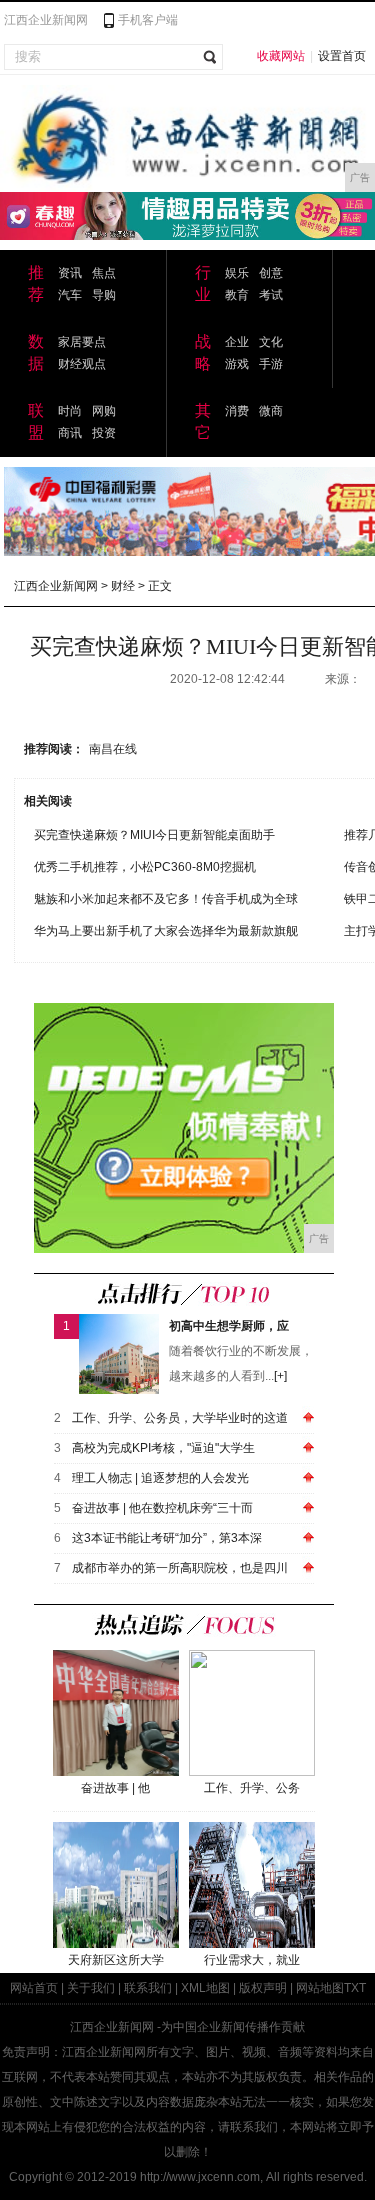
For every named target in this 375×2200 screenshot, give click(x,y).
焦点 (104, 273)
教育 (237, 295)
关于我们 (91, 1988)
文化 (271, 342)
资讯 (70, 273)
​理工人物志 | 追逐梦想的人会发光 (160, 1478)
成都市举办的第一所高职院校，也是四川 (180, 1568)
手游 (271, 364)
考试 (271, 295)
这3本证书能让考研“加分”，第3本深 (167, 1538)
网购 (104, 411)
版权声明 (263, 1988)
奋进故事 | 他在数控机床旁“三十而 (162, 1508)
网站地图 (320, 1988)
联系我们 (148, 1988)
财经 (123, 586)
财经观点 (82, 364)
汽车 (70, 295)
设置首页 (342, 56)
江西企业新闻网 (46, 20)
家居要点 (82, 342)
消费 (237, 411)
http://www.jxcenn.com (200, 2177)
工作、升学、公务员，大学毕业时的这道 (180, 1418)
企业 (237, 342)
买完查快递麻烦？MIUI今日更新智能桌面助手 (154, 835)
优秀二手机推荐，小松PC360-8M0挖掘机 (145, 867)
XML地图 (205, 1988)
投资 (104, 433)
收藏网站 (281, 56)
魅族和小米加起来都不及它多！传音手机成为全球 (166, 899)
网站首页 (34, 1988)
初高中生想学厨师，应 (229, 1326)
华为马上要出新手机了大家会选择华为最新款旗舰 (166, 931)
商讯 (70, 433)
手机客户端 (148, 20)
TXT (355, 1988)
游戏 (237, 364)
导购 (104, 295)
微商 (271, 411)
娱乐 (237, 273)
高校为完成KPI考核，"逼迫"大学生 (163, 1448)
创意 (271, 273)
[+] (280, 1376)
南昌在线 (113, 749)
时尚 (70, 411)
